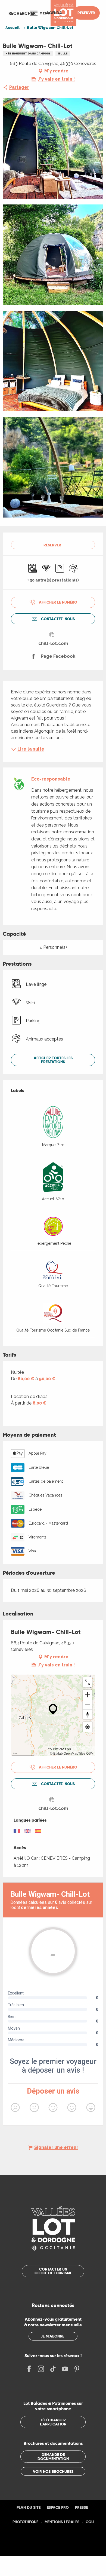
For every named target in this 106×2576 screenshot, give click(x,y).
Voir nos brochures (53, 2471)
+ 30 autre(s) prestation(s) (53, 580)
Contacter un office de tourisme (53, 2271)
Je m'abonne (52, 2336)
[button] (22, 13)
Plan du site (29, 2507)
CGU (90, 2522)
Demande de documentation (53, 2456)
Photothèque (25, 2522)
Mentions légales (62, 2522)
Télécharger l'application (53, 2422)
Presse (81, 2507)
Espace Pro (58, 2507)
